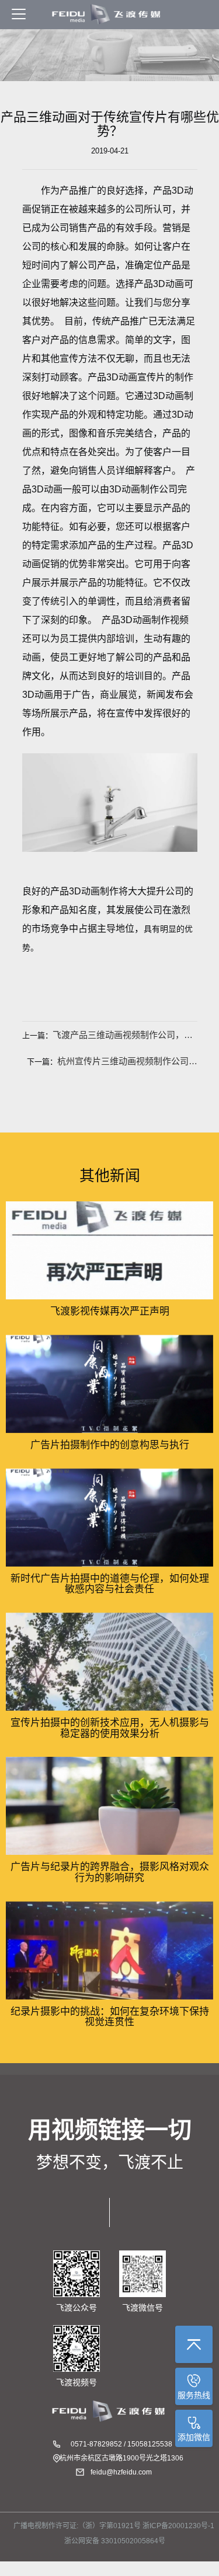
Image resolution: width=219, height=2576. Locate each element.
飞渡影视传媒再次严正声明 (110, 1311)
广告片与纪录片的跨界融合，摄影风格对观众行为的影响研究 (110, 1872)
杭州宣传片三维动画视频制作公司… (127, 1061)
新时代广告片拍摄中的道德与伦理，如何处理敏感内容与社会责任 (110, 1584)
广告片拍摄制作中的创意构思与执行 (110, 1445)
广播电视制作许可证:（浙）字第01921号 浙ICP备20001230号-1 (114, 2526)
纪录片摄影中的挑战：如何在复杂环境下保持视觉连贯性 (110, 2017)
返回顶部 (194, 2344)
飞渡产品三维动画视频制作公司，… (123, 1035)
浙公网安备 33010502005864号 (114, 2541)
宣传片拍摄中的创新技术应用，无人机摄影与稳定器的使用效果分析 (110, 1728)
